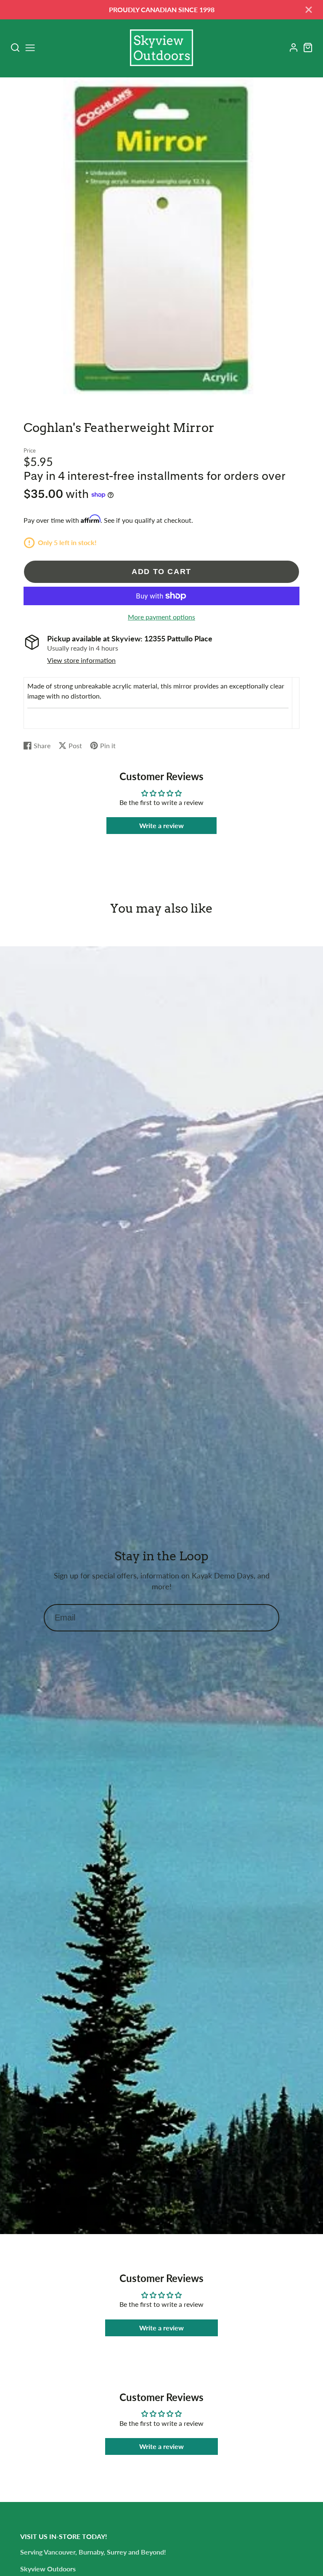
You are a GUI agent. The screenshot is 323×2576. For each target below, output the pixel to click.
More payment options (161, 617)
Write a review (161, 825)
